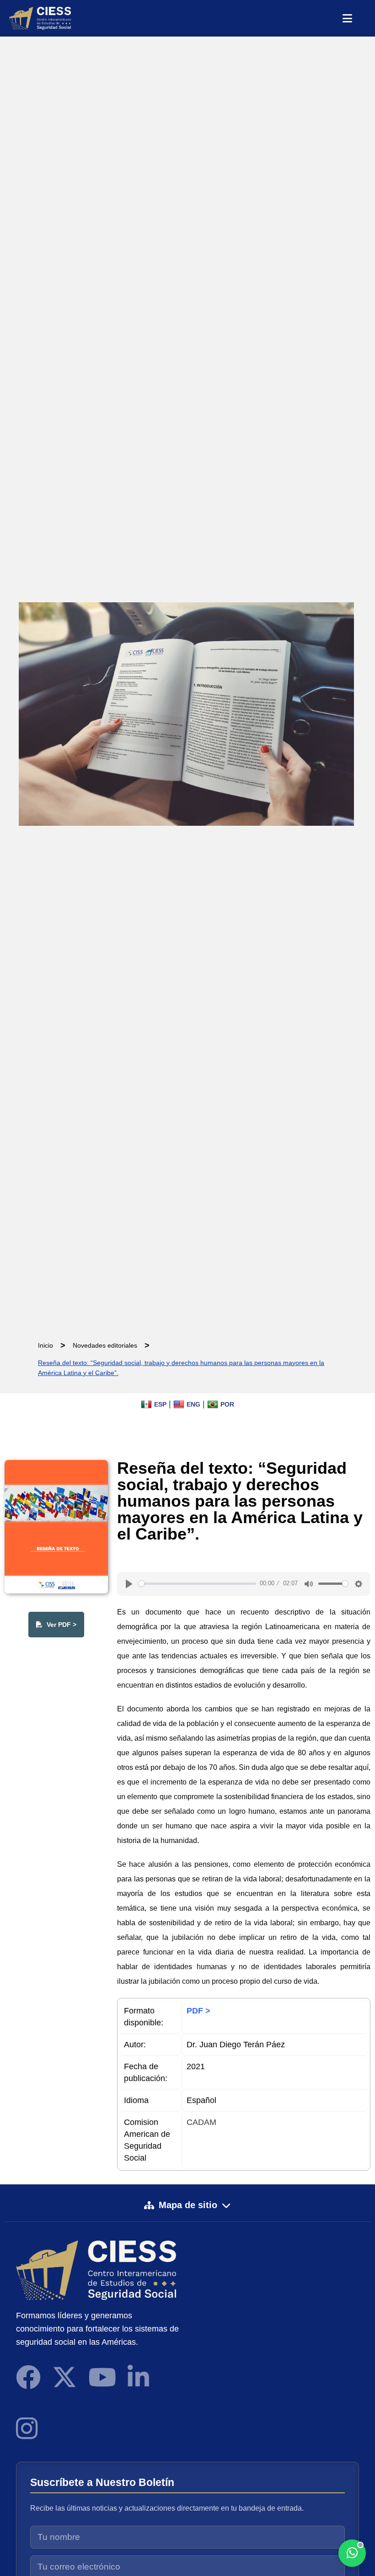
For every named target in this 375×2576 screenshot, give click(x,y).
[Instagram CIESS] (27, 2428)
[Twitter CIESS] (64, 2377)
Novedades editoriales (105, 1345)
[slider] (197, 1584)
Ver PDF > (61, 1625)
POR (227, 1404)
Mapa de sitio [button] (188, 2205)
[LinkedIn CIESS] (138, 2377)
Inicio (46, 1345)
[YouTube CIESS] (102, 2377)
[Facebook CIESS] (28, 2377)
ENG (193, 1404)
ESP (160, 1404)
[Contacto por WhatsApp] (352, 2553)
